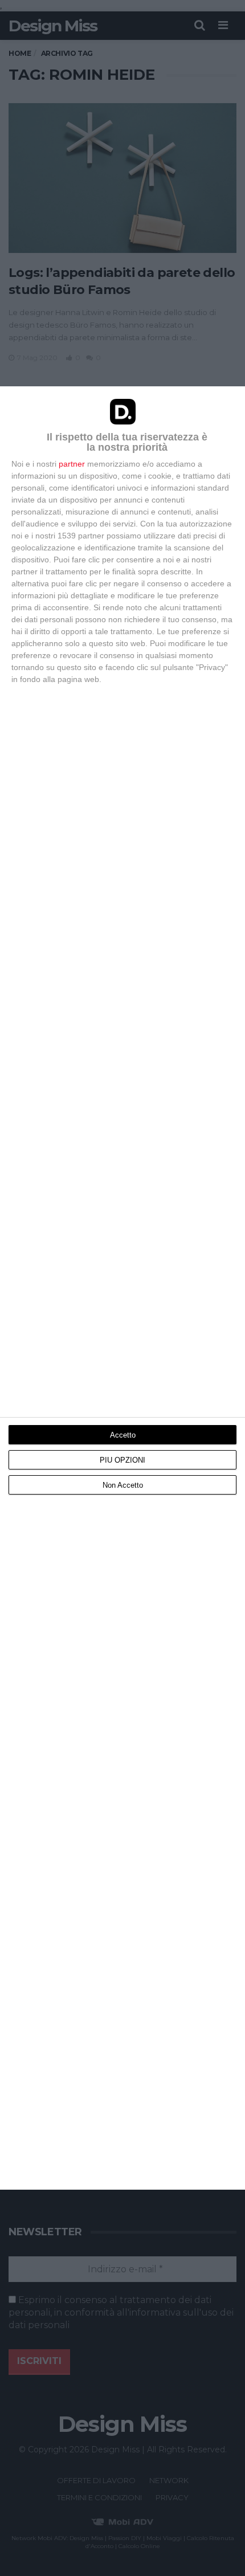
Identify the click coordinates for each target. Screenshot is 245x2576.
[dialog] (122, 1288)
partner (72, 464)
